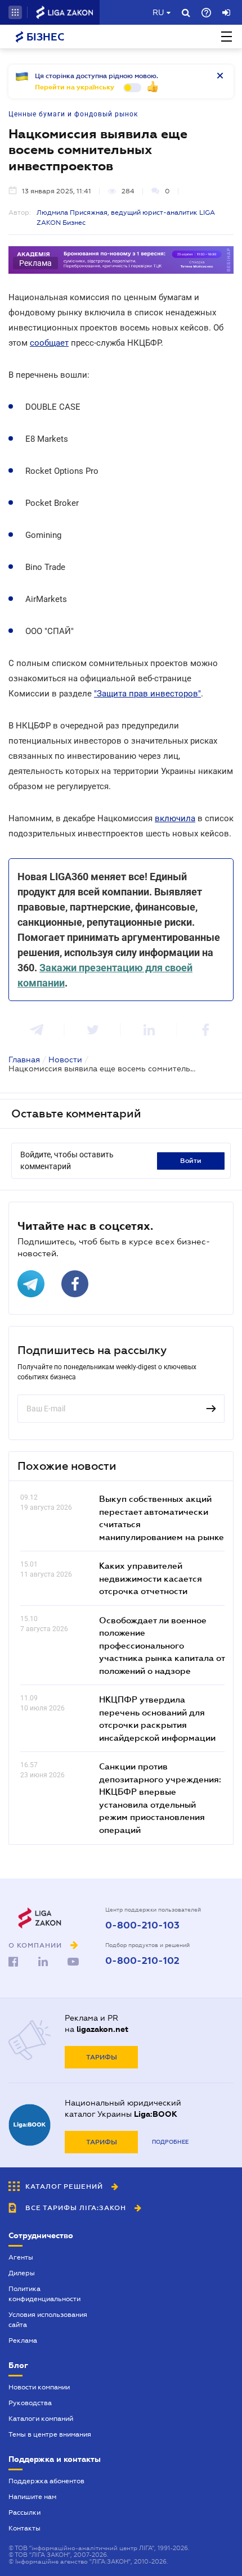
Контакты (24, 2528)
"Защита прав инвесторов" (147, 694)
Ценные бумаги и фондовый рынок (73, 114)
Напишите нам (32, 2497)
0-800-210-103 (142, 1926)
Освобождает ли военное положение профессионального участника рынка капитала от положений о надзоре (162, 1645)
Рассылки (24, 2512)
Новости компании (39, 2387)
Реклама (23, 2340)
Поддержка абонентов (46, 2481)
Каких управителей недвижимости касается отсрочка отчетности (151, 1578)
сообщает (49, 343)
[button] (15, 12)
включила (175, 818)
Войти (191, 1161)
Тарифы (102, 2057)
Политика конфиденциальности (44, 2294)
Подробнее (170, 2142)
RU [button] (158, 12)
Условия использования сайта (48, 2320)
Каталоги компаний (41, 2419)
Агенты (21, 2257)
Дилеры (22, 2273)
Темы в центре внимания (50, 2434)
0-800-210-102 (142, 1961)
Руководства (30, 2403)
